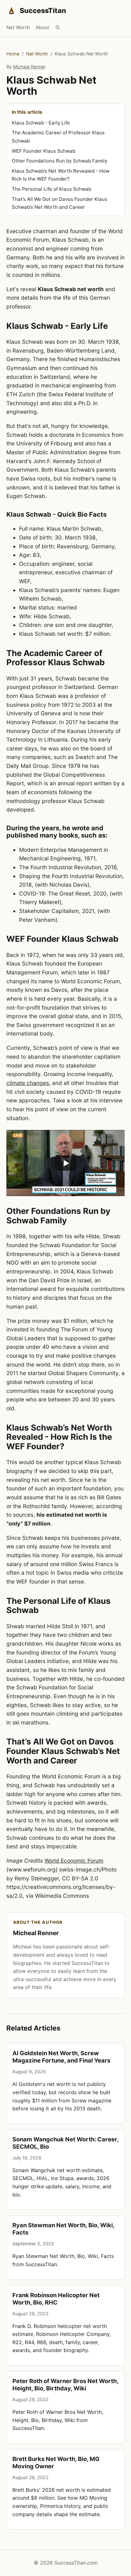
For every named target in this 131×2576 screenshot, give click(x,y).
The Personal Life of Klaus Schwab (52, 189)
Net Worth (18, 27)
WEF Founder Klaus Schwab (44, 151)
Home (13, 54)
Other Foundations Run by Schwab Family (59, 161)
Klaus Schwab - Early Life (41, 123)
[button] (65, 1163)
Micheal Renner (29, 67)
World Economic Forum (74, 1861)
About (42, 27)
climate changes (28, 1083)
